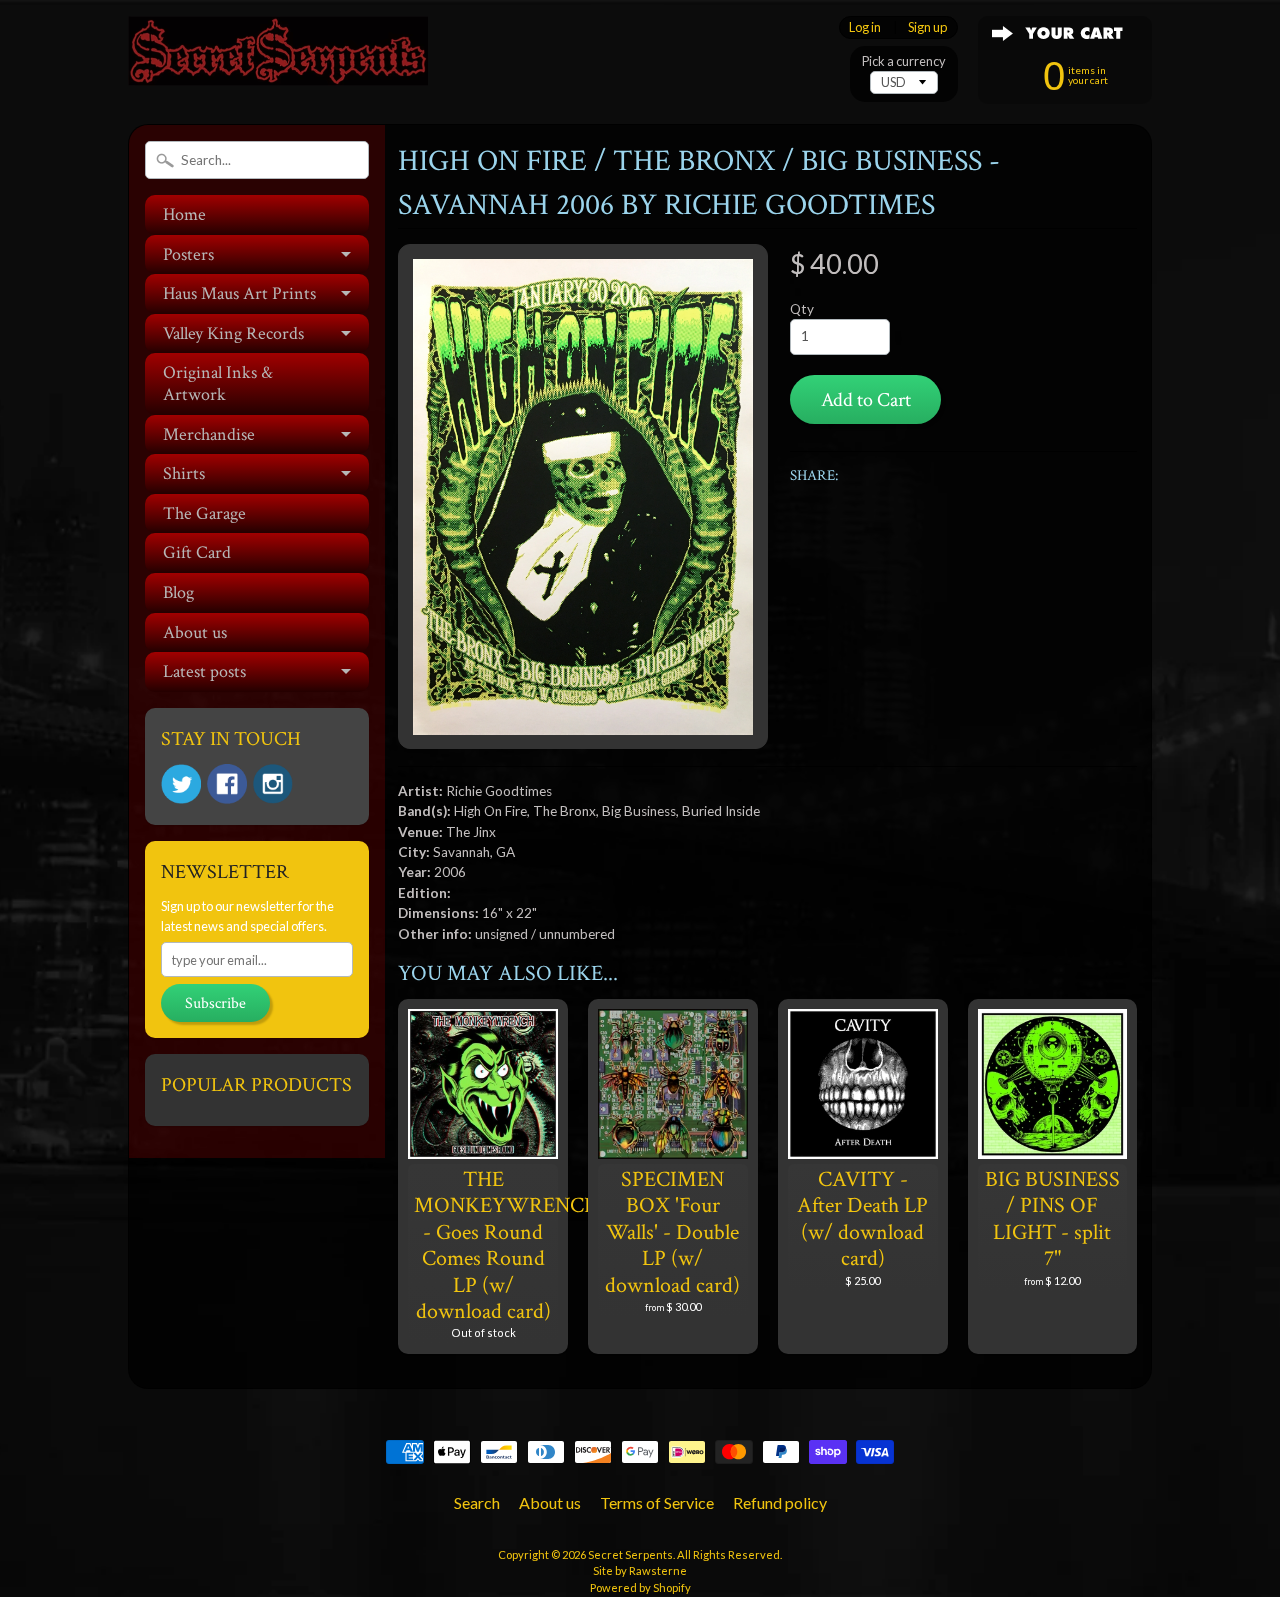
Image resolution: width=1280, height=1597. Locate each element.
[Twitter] (181, 784)
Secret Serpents (630, 1554)
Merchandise (209, 434)
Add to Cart (866, 400)
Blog (178, 592)
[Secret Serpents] (278, 58)
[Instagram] (273, 784)
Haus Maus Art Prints (239, 293)
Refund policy (780, 1502)
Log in (865, 27)
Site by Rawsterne (640, 1570)
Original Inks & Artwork (218, 383)
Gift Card (197, 552)
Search (477, 1502)
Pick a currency (904, 61)
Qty (802, 309)
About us (195, 632)
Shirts (184, 473)
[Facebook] (227, 784)
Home (184, 214)
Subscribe (215, 1003)
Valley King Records (233, 333)
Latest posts (204, 671)
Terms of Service (657, 1502)
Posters (188, 254)
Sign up (927, 27)
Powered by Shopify (640, 1587)
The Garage (204, 513)
